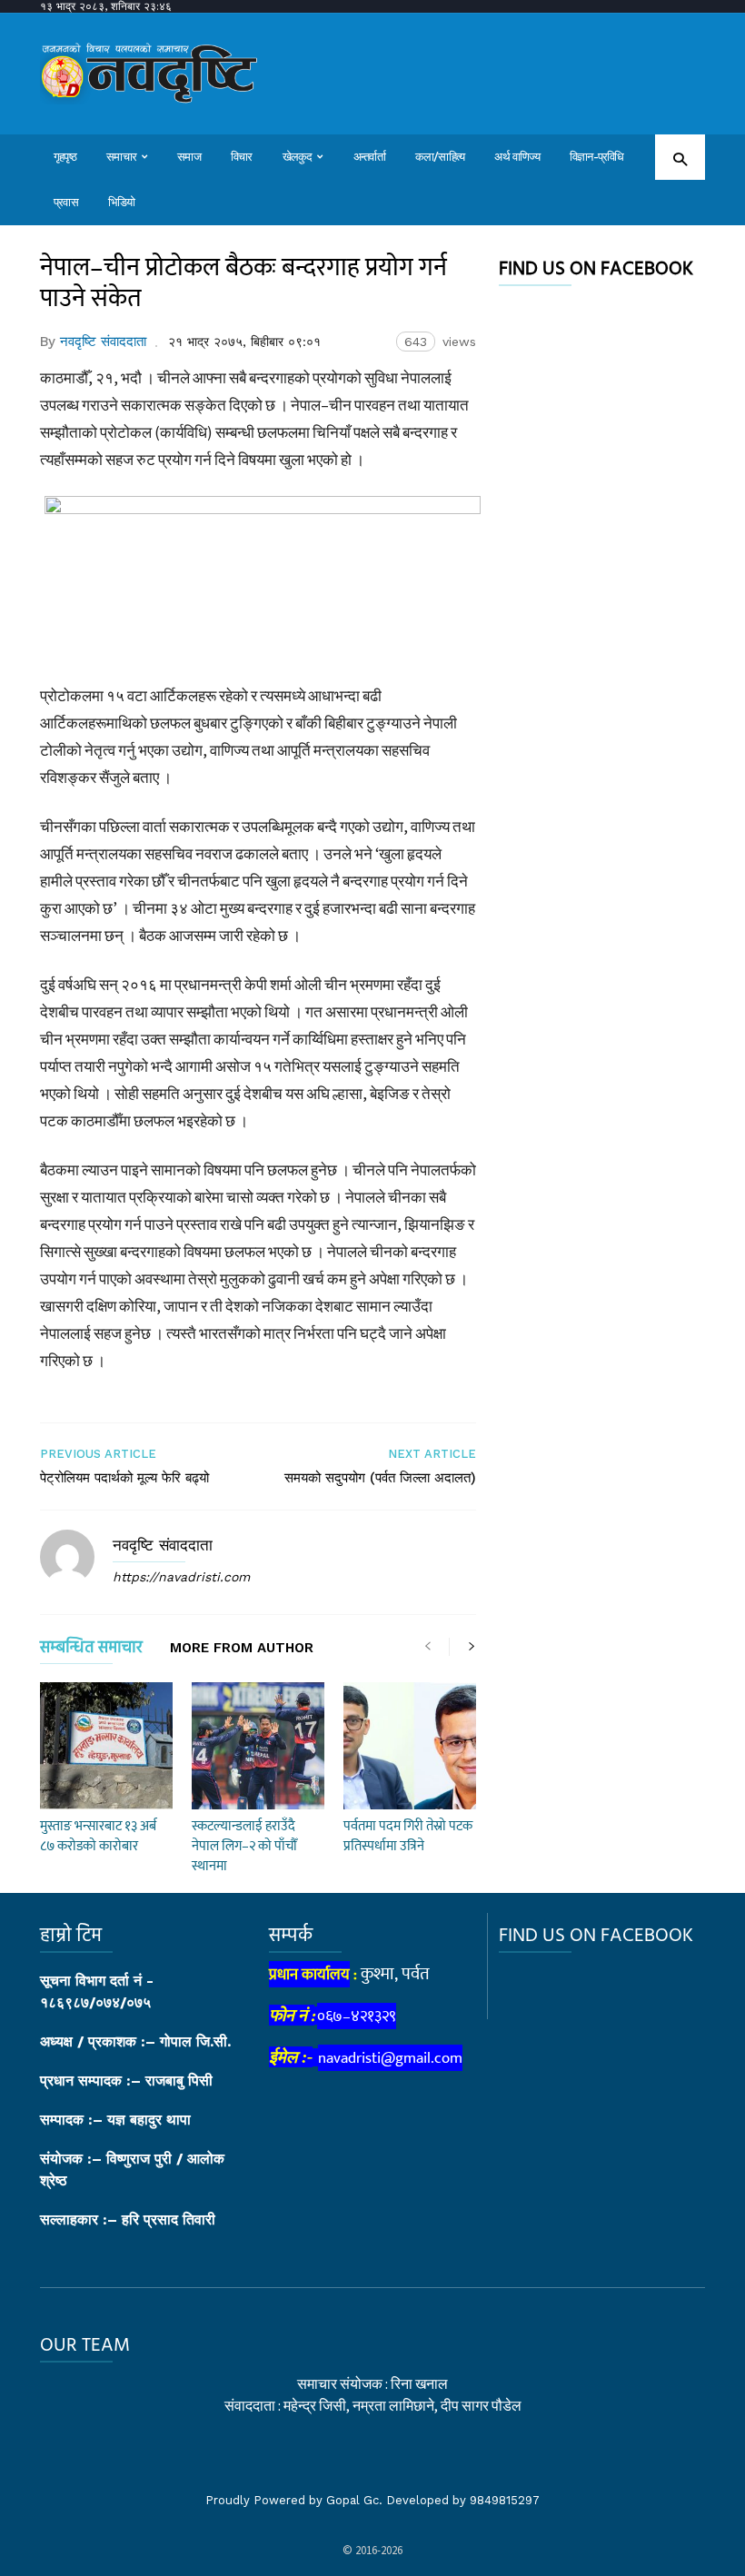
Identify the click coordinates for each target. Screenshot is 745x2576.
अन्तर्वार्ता (369, 157)
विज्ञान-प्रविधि (597, 157)
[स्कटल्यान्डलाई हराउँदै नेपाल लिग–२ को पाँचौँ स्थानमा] (258, 1746)
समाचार (121, 157)
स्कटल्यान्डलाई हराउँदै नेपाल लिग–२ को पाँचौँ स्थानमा (244, 1846)
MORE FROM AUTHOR (242, 1649)
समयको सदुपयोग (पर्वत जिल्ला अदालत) (380, 1478)
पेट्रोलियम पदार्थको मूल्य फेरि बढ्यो (124, 1478)
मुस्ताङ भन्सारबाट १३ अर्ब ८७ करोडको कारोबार (98, 1836)
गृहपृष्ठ (65, 157)
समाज (189, 157)
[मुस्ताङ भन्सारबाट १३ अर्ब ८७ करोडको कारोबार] (106, 1746)
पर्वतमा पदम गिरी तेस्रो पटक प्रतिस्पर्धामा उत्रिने (408, 1836)
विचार (242, 157)
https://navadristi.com (181, 1577)
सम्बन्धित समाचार (91, 1651)
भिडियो (122, 202)
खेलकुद (298, 157)
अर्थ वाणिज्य (517, 157)
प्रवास (66, 202)
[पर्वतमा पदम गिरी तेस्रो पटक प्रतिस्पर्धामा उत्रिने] (410, 1746)
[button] (680, 159)
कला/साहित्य (440, 157)
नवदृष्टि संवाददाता (103, 342)
